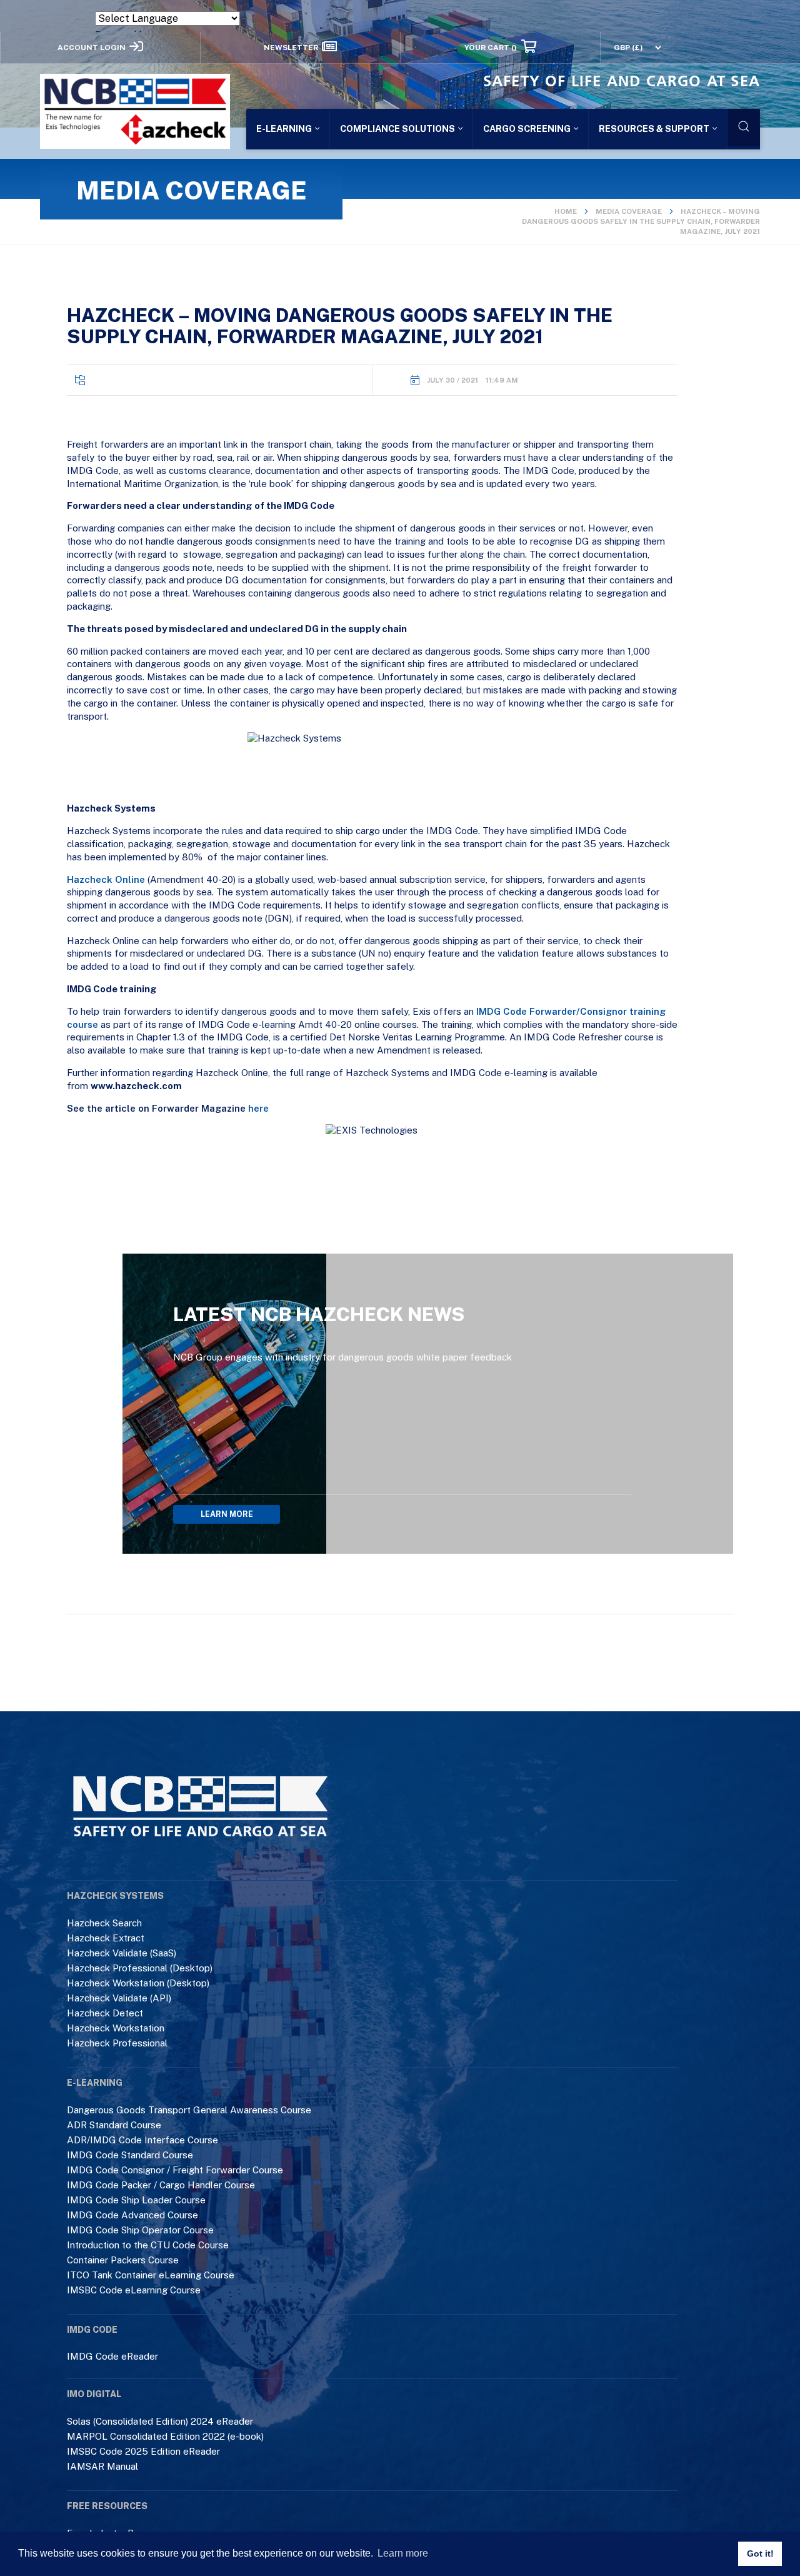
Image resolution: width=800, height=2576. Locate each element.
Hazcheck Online (106, 879)
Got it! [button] (760, 2553)
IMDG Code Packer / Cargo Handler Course (161, 2185)
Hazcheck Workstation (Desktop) (138, 1983)
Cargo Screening (527, 128)
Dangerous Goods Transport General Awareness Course (189, 2110)
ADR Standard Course (114, 2125)
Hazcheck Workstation (116, 2028)
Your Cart (491, 47)
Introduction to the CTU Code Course (148, 2245)
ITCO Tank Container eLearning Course (151, 2275)
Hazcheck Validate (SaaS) (122, 1953)
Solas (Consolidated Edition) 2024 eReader (160, 2421)
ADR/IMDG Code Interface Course (142, 2140)
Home (566, 211)
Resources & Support (654, 128)
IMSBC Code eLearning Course (134, 2290)
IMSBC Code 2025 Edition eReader (143, 2451)
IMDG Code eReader (112, 2356)
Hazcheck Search (104, 1923)
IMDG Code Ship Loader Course (136, 2200)
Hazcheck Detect (105, 2013)
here (258, 1108)
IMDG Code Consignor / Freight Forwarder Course (175, 2170)
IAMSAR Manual (102, 2466)
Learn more (227, 1514)
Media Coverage (629, 211)
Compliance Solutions (397, 128)
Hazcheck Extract (106, 1938)
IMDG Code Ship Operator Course (140, 2230)
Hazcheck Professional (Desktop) (140, 1968)
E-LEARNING (284, 128)
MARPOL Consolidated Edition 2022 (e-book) (165, 2436)
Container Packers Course (123, 2260)
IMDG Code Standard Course (130, 2155)
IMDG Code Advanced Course (132, 2215)
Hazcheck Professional (117, 2043)
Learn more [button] (403, 2553)
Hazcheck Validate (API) (119, 1998)
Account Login (92, 47)
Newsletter (291, 47)
